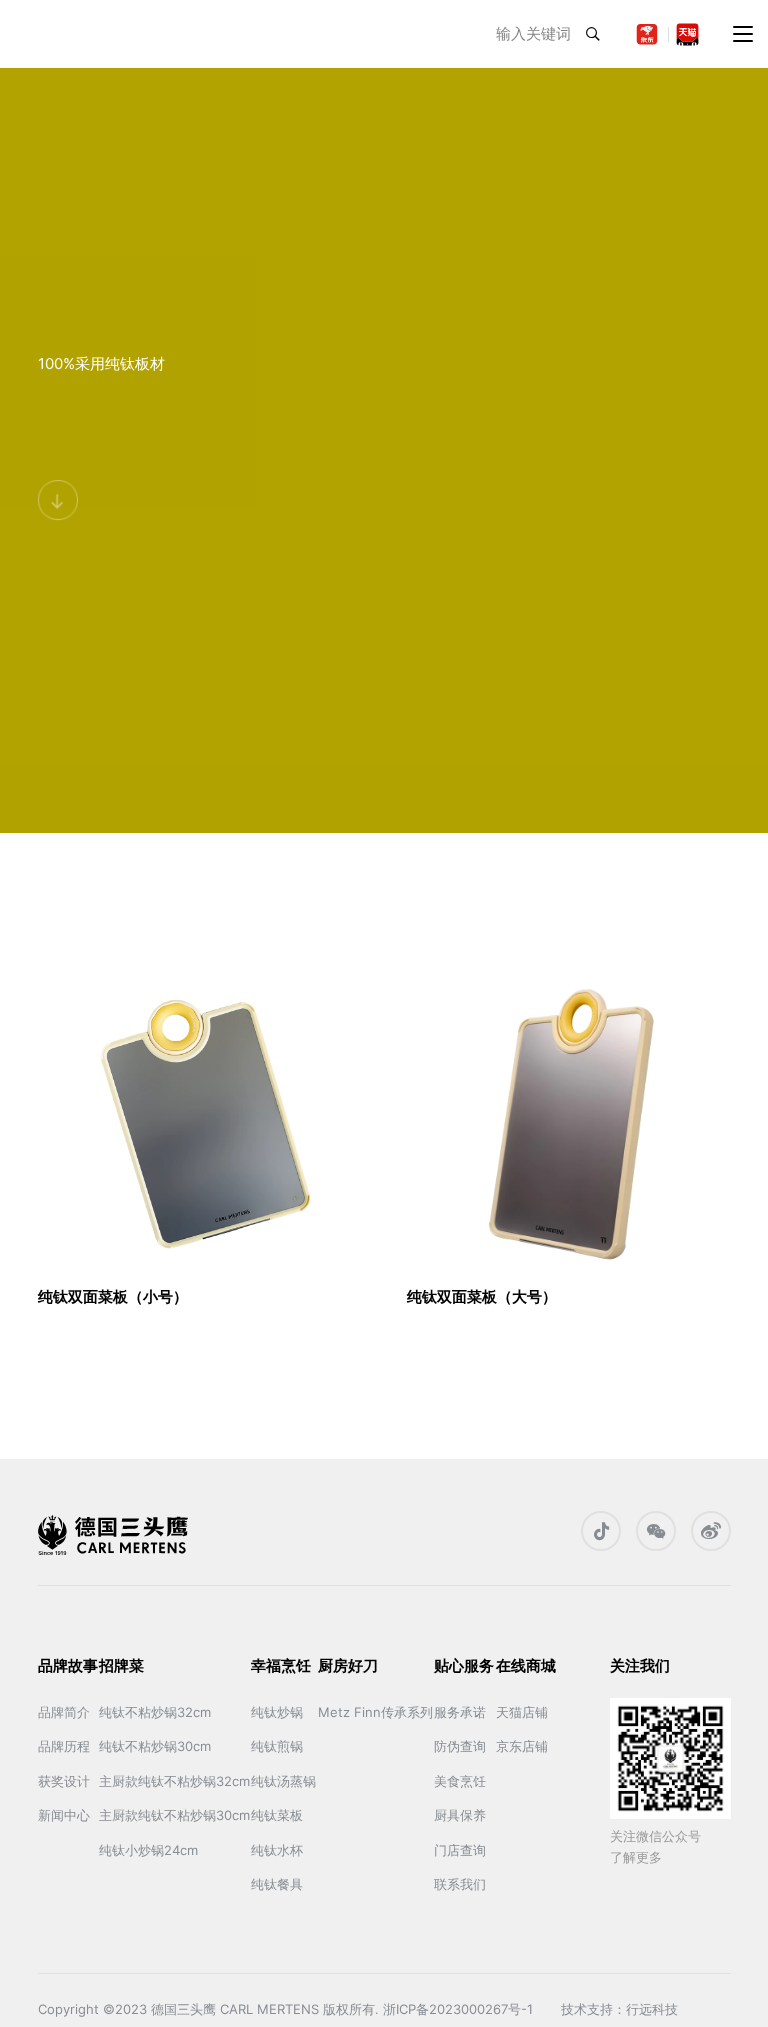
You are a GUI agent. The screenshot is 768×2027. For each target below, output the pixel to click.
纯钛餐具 (277, 1884)
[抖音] (601, 1531)
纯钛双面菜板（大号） (482, 1296)
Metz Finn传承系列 (375, 1712)
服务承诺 (460, 1712)
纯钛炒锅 (277, 1712)
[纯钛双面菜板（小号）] (200, 1117)
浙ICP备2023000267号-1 (462, 2009)
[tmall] (687, 34)
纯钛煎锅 (277, 1746)
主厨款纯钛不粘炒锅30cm (174, 1815)
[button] (743, 34)
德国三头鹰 (183, 2009)
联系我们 (460, 1884)
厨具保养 (460, 1815)
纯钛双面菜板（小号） (113, 1296)
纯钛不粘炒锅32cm (155, 1712)
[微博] (711, 1531)
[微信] (656, 1531)
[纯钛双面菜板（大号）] (569, 1117)
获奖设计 (64, 1781)
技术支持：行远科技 (619, 2009)
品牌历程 (64, 1746)
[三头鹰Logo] (79, 34)
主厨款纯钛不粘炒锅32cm (174, 1781)
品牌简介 (64, 1712)
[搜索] (593, 34)
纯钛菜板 (277, 1815)
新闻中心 (64, 1815)
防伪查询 (460, 1746)
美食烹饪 (460, 1781)
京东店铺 (522, 1746)
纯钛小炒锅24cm (148, 1850)
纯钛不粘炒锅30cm (155, 1746)
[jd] (647, 34)
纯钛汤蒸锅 (283, 1781)
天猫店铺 (522, 1712)
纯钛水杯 (277, 1850)
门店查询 (460, 1850)
